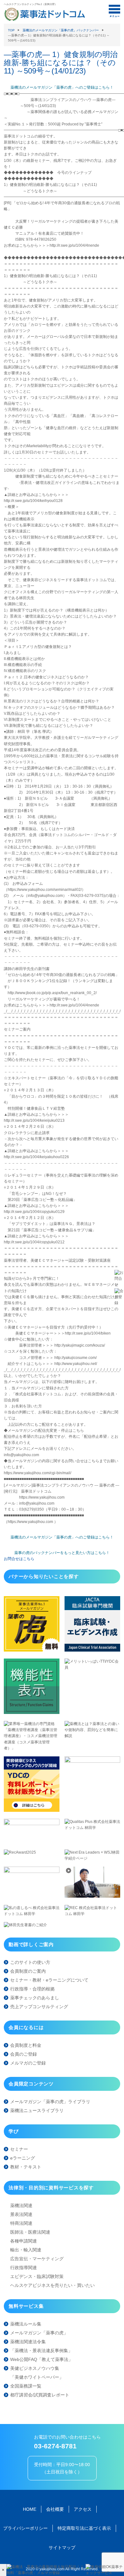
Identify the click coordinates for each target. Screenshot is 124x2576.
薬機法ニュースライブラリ (37, 2110)
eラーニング (23, 2158)
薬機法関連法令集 (28, 2342)
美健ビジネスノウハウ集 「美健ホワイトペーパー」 (37, 2373)
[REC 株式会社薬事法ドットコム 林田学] (92, 1914)
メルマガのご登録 (28, 2063)
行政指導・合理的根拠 (32, 1989)
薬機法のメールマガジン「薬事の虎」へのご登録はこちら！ (62, 87)
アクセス (83, 2509)
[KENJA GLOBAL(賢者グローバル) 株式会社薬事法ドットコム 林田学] (92, 1896)
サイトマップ (62, 2547)
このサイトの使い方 (30, 1962)
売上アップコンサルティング (39, 2007)
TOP (11, 30)
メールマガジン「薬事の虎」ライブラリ (50, 2102)
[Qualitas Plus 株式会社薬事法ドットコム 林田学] (92, 1828)
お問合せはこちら (19, 1559)
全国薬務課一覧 (26, 2386)
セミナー (19, 2149)
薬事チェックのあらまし (35, 1998)
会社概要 (55, 2509)
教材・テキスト (26, 2167)
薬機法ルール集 (26, 2324)
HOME (30, 2509)
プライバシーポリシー (25, 2528)
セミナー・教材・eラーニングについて (49, 1980)
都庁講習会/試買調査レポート (40, 2395)
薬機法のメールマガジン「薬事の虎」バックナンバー (61, 30)
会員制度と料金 (26, 2045)
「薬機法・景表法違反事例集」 (41, 2351)
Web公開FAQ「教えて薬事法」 (41, 2359)
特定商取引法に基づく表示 (84, 2528)
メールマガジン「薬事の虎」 (39, 2333)
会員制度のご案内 (28, 1971)
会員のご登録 (24, 2054)
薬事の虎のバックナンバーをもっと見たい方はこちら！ (62, 1553)
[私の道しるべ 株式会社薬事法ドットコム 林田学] (32, 1914)
